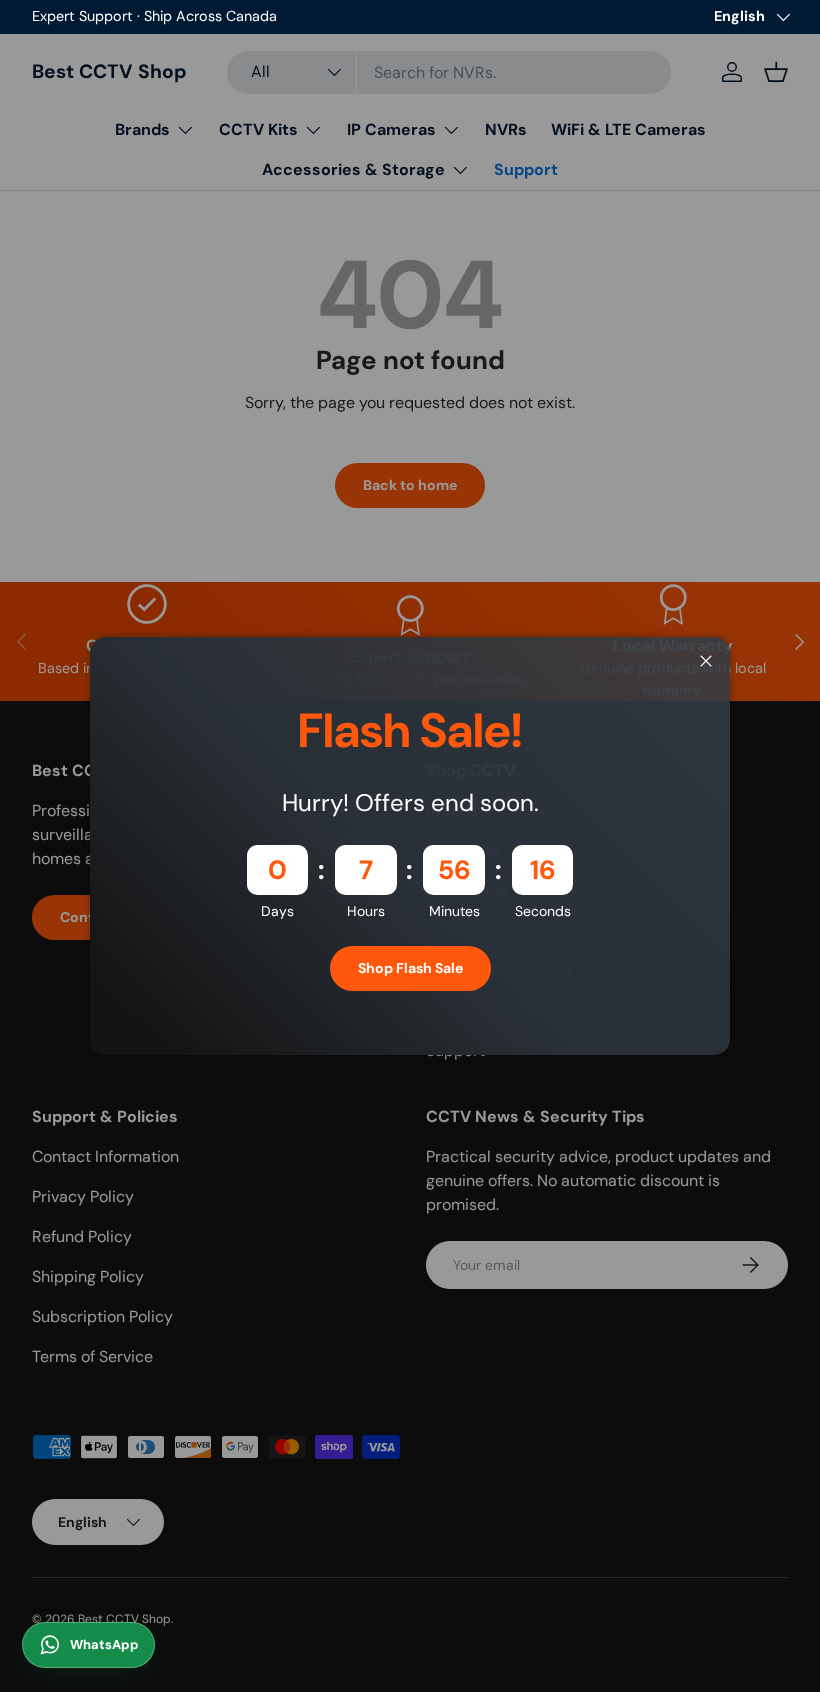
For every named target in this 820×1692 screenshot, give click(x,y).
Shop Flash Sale (410, 968)
